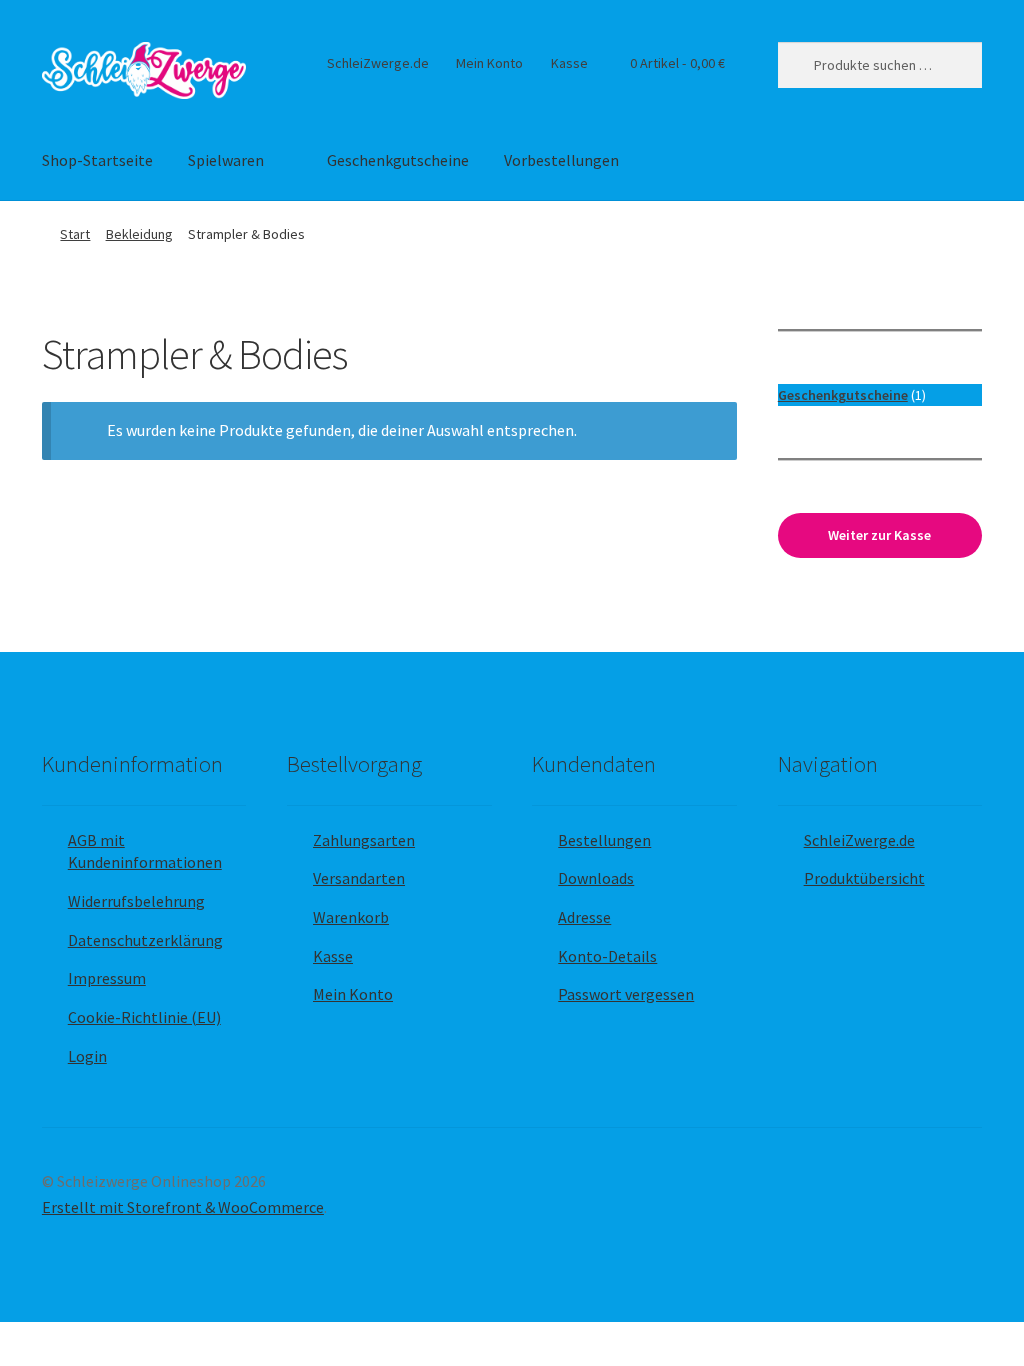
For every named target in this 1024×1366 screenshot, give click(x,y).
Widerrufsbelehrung (136, 901)
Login (87, 1056)
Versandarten (359, 878)
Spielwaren (226, 160)
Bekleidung (139, 234)
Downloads (596, 878)
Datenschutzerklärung (145, 940)
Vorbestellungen (561, 160)
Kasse (569, 63)
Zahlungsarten (364, 840)
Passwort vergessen (626, 994)
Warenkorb (351, 917)
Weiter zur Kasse (879, 535)
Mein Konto (489, 63)
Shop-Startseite (97, 160)
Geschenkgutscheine (398, 160)
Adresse (584, 917)
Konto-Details (607, 956)
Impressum (107, 978)
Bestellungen (604, 840)
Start (75, 234)
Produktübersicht (864, 878)
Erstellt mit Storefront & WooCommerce (183, 1207)
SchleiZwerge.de (378, 63)
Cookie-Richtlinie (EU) (144, 1017)
